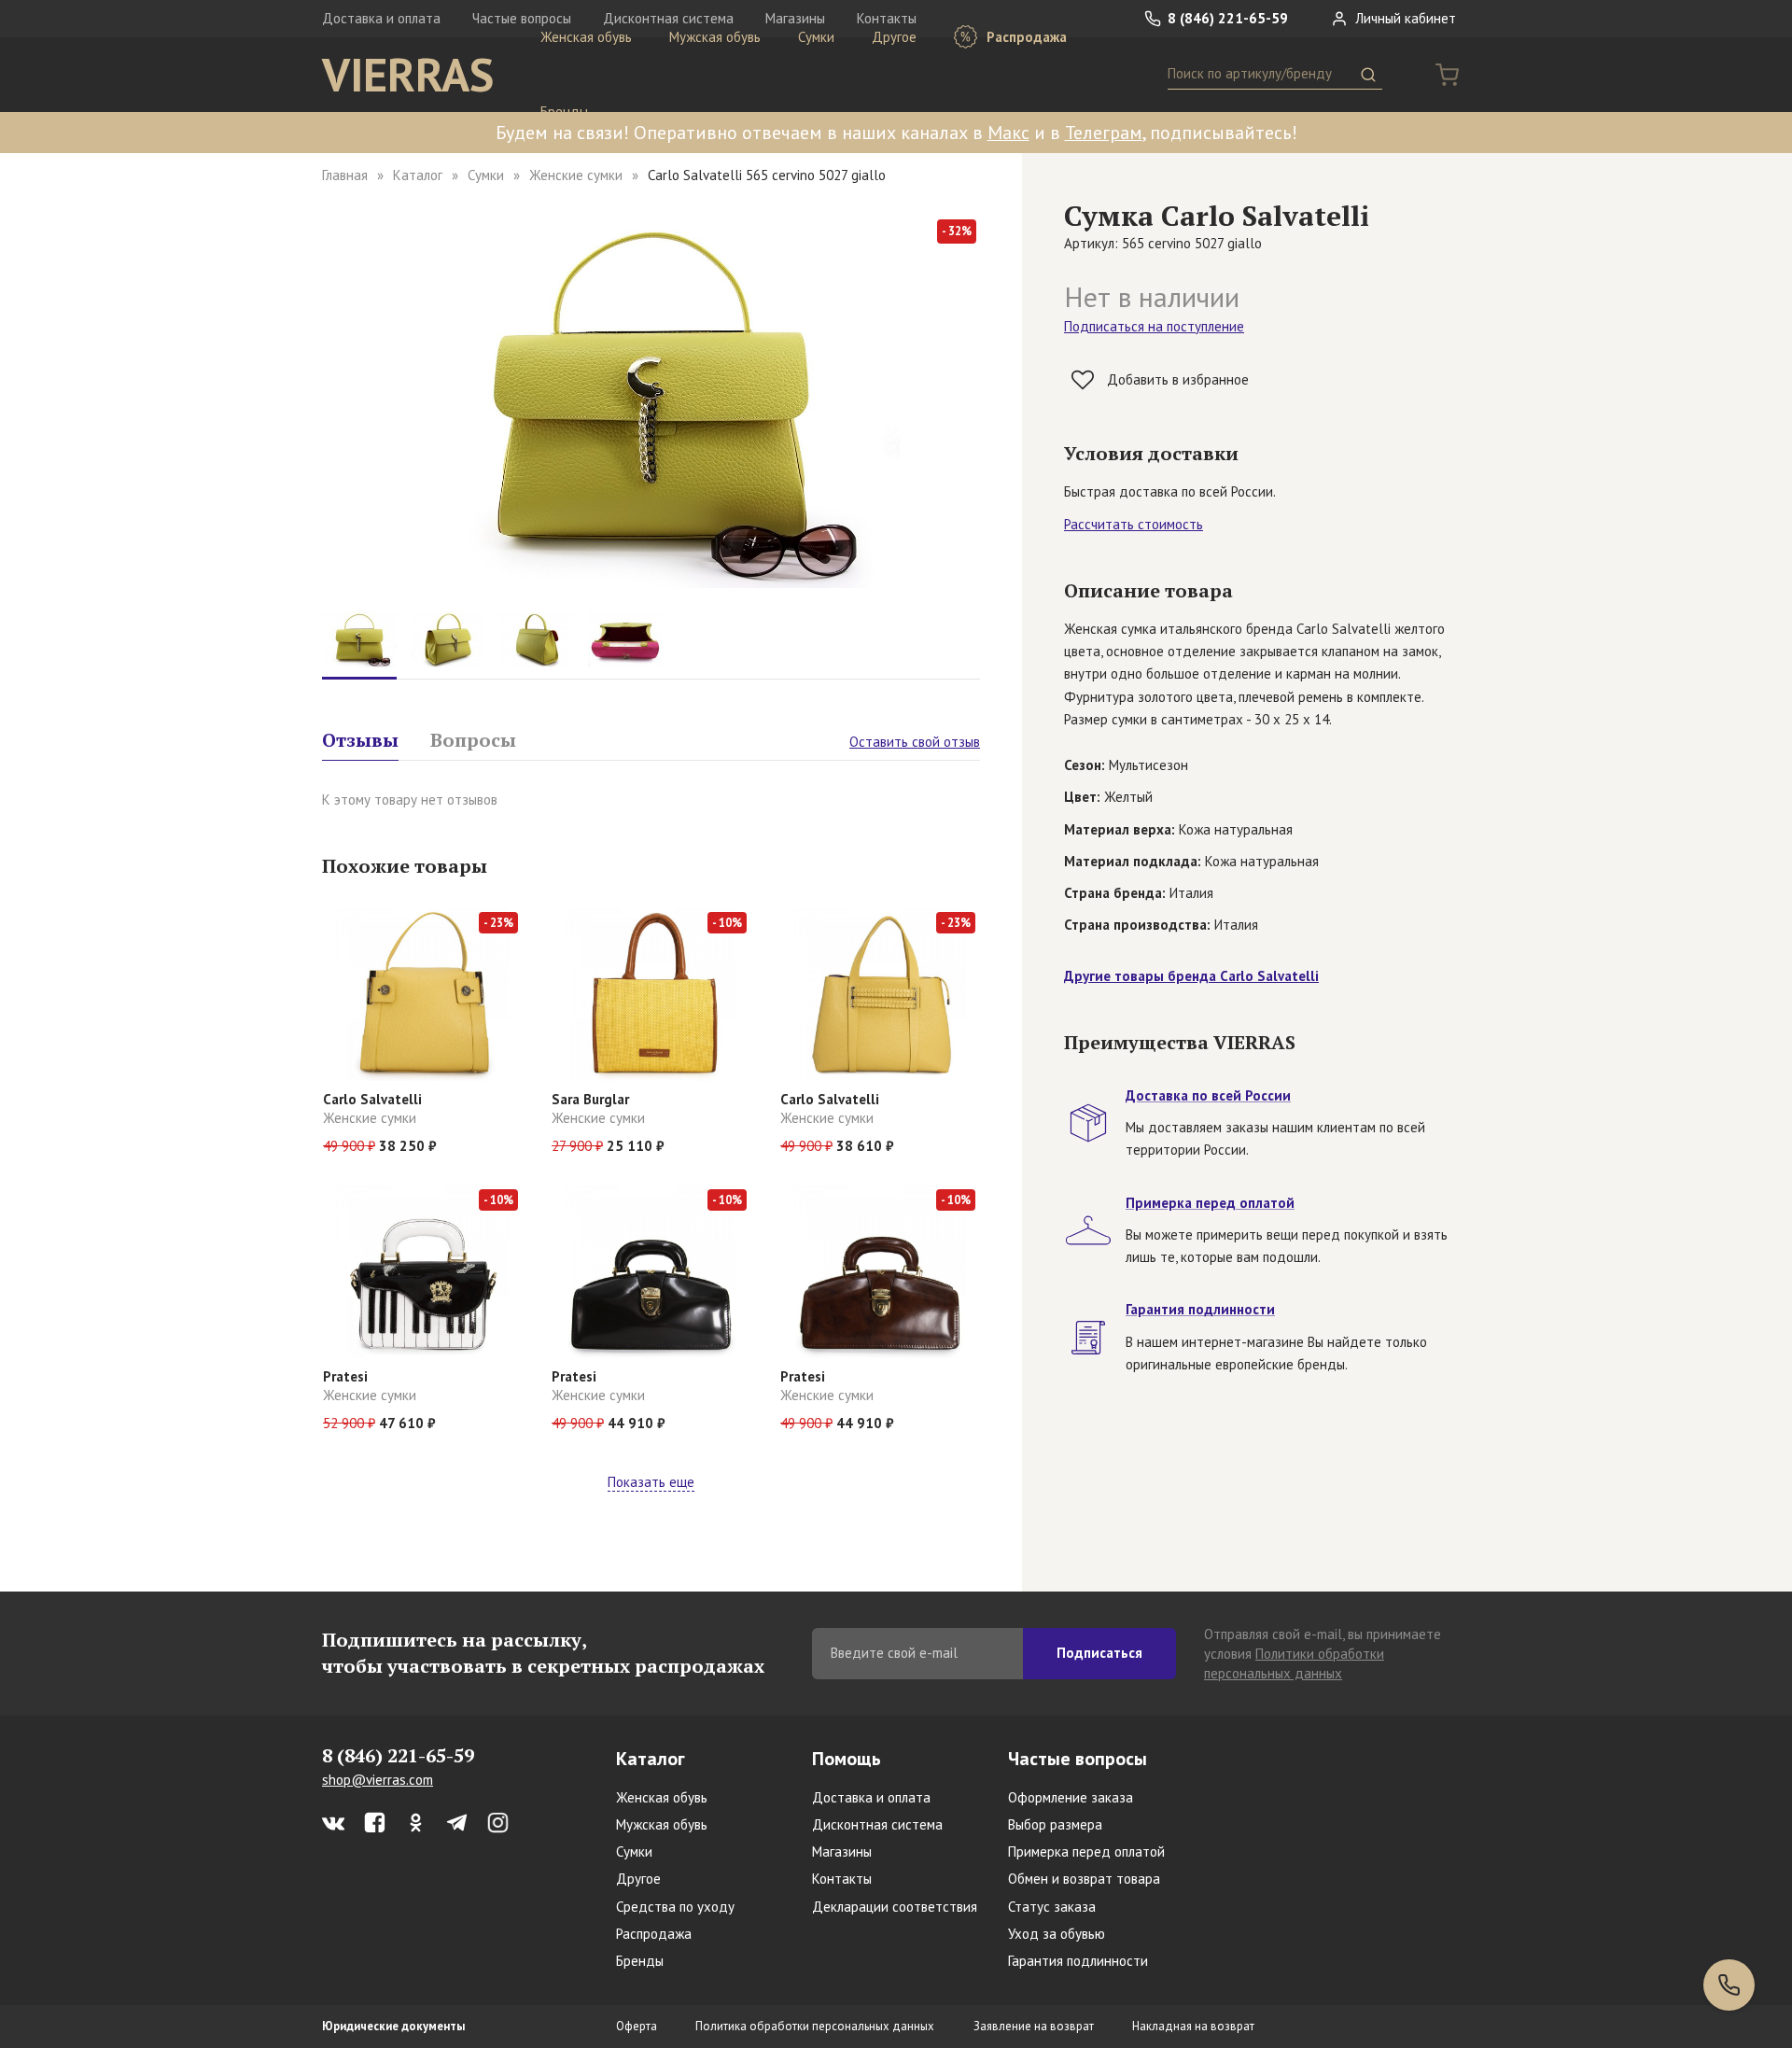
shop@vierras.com (378, 1780)
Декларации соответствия (895, 1907)
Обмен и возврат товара (1084, 1879)
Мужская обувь (715, 37)
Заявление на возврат (1034, 2026)
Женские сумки (576, 175)
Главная (345, 175)
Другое (894, 37)
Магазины (842, 1852)
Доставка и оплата (381, 18)
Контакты (842, 1879)
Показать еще (651, 1482)
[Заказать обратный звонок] (1729, 1985)
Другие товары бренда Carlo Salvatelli (1191, 976)
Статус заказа (1052, 1907)
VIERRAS (408, 75)
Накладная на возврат (1193, 2026)
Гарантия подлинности (1078, 1961)
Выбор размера (1055, 1824)
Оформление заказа (1071, 1797)
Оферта (637, 2026)
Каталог (418, 175)
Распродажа (1025, 37)
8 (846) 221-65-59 (1226, 18)
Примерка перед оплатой (1086, 1852)
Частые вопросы (1078, 1759)
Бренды (564, 112)
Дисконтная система (877, 1824)
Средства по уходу (675, 1907)
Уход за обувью (1057, 1934)
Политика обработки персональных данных (815, 2026)
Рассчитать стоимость (1134, 524)
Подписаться (1099, 1653)
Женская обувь (586, 37)
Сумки (816, 37)
